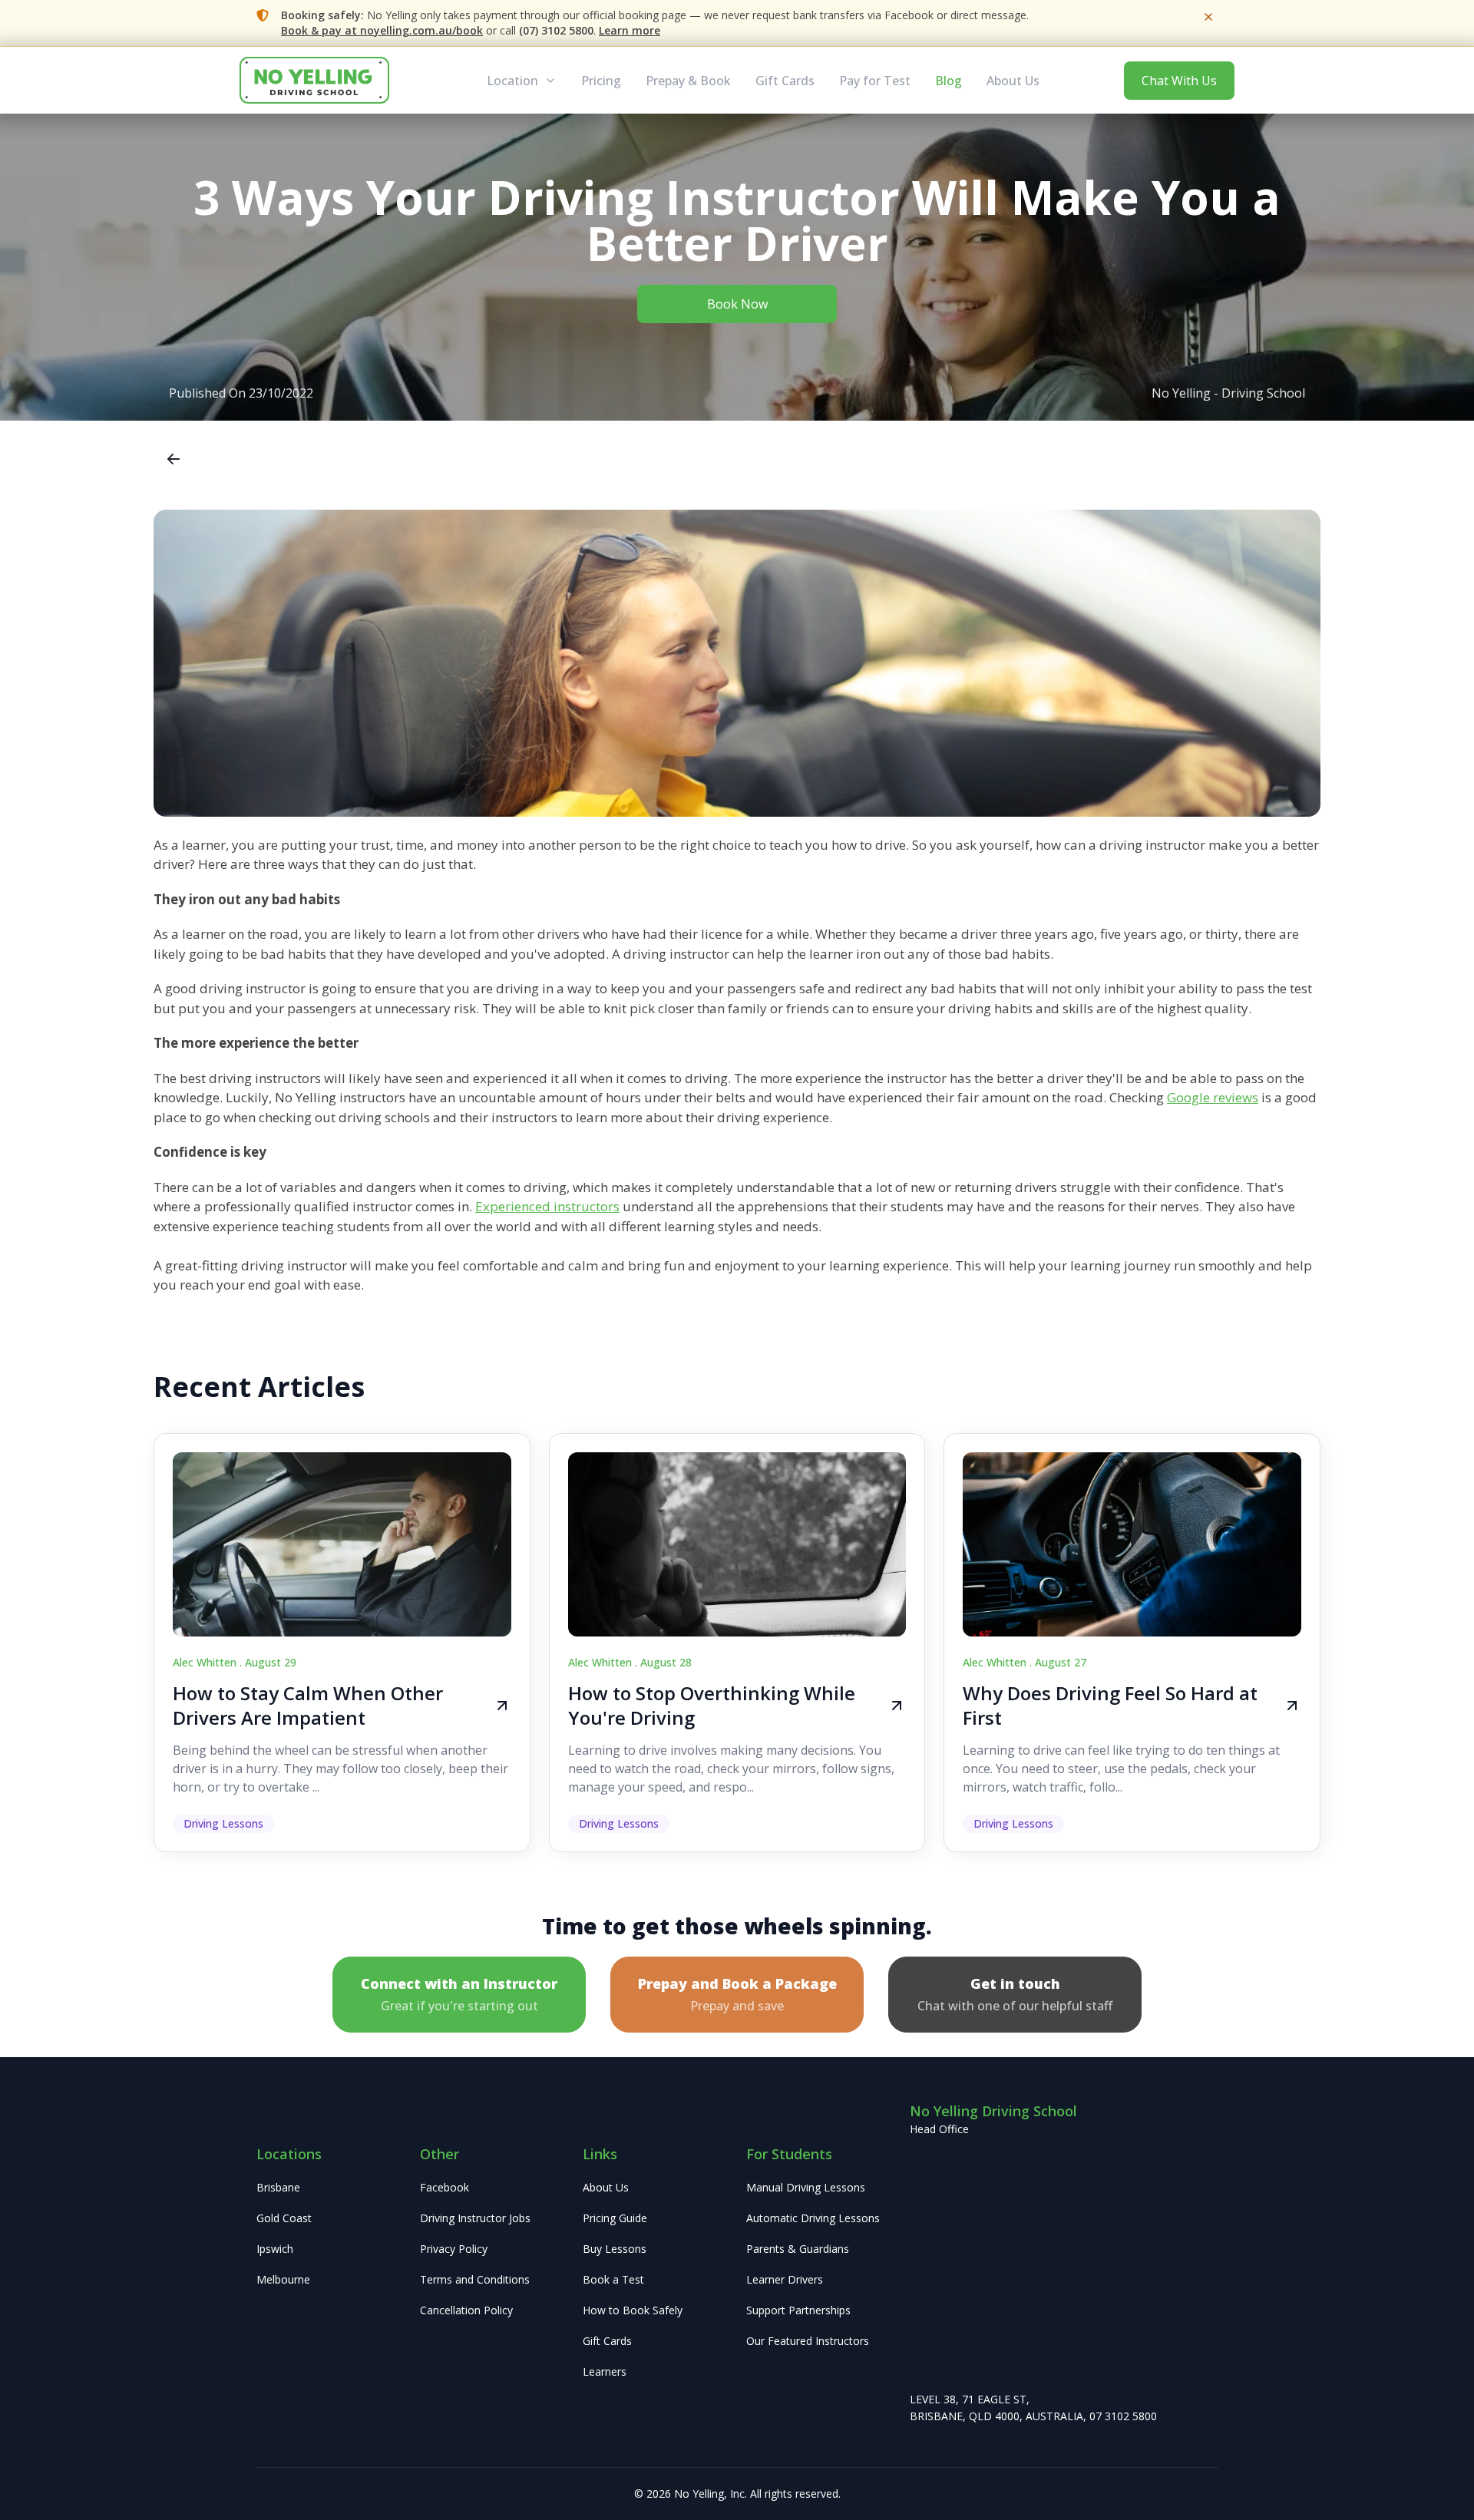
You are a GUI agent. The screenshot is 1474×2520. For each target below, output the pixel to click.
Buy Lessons (615, 2249)
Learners (605, 2371)
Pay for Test (875, 81)
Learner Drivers (785, 2279)
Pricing (601, 81)
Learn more (630, 30)
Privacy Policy (454, 2249)
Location (512, 81)
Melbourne (283, 2279)
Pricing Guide (615, 2218)
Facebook (445, 2187)
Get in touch (1015, 1994)
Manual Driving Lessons (806, 2187)
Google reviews (1213, 1097)
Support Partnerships (798, 2310)
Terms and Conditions (475, 2279)
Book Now (737, 304)
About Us (1013, 81)
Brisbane (278, 2187)
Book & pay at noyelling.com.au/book (382, 30)
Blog (949, 81)
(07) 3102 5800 (556, 30)
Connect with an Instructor (459, 1994)
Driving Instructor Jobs (475, 2218)
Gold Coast (284, 2218)
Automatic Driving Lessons (813, 2218)
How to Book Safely (633, 2310)
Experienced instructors (547, 1206)
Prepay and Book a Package (737, 1994)
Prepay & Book (688, 81)
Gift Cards (785, 81)
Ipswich (275, 2249)
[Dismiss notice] (1208, 17)
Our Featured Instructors (808, 2341)
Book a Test (613, 2279)
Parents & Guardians (798, 2249)
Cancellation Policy (466, 2310)
